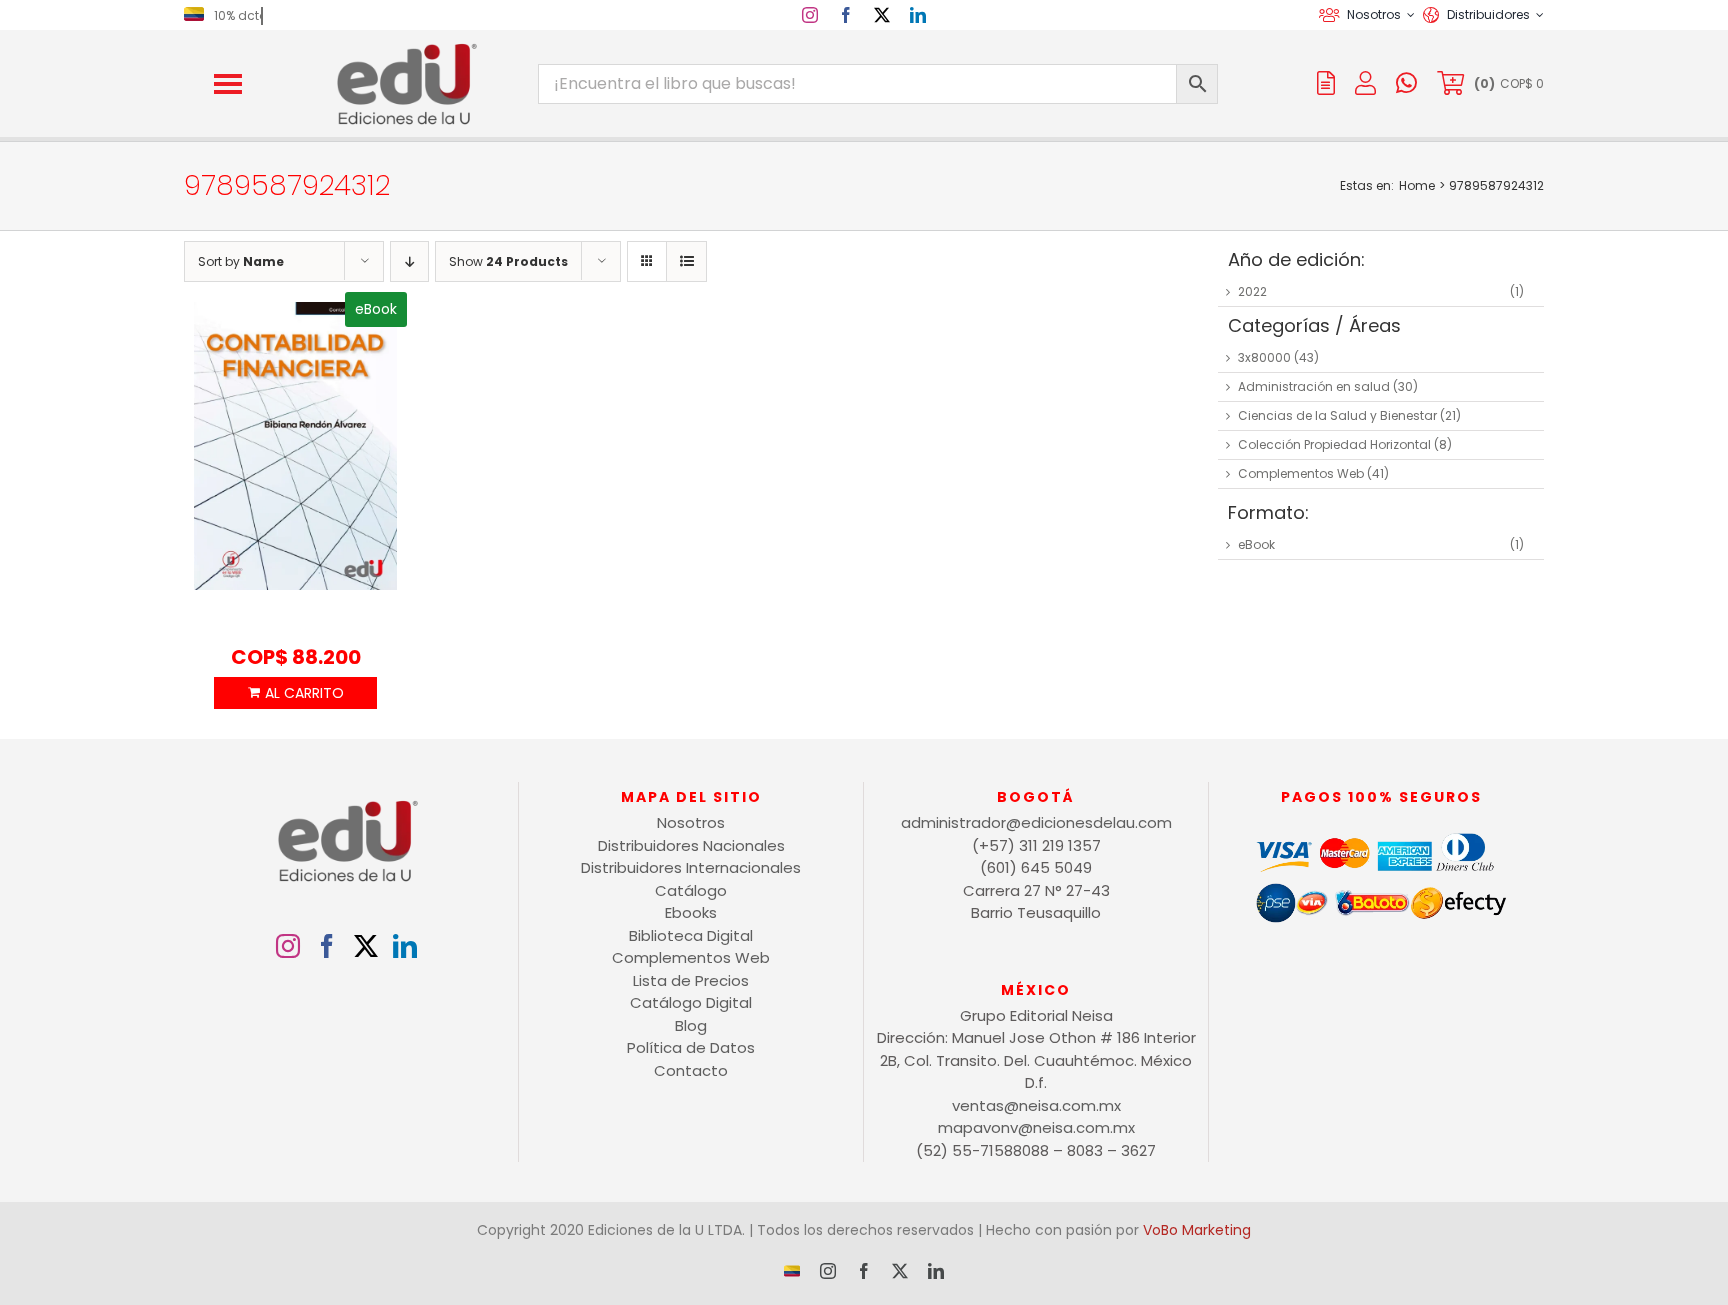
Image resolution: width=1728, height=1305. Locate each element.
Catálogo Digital (691, 1002)
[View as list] (686, 261)
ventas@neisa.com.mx (1036, 1105)
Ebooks (691, 912)
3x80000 (1264, 357)
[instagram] (810, 15)
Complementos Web (1301, 473)
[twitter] (882, 15)
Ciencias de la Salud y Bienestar (1337, 415)
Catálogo (691, 890)
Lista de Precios (691, 980)
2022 (1252, 291)
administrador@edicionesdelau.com (1036, 822)
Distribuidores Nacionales (691, 845)
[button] (228, 84)
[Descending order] (409, 261)
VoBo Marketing (1197, 1230)
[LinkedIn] (405, 946)
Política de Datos (691, 1047)
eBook (1256, 544)
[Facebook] (327, 946)
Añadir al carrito (295, 693)
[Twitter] (366, 946)
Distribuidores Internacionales (691, 867)
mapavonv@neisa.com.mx (1036, 1127)
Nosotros (691, 822)
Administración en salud (1314, 386)
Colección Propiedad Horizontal (1334, 444)
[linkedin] (918, 15)
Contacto (691, 1070)
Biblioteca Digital (691, 935)
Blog (691, 1025)
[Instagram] (288, 946)
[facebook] (846, 15)
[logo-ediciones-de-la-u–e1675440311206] (405, 47)
